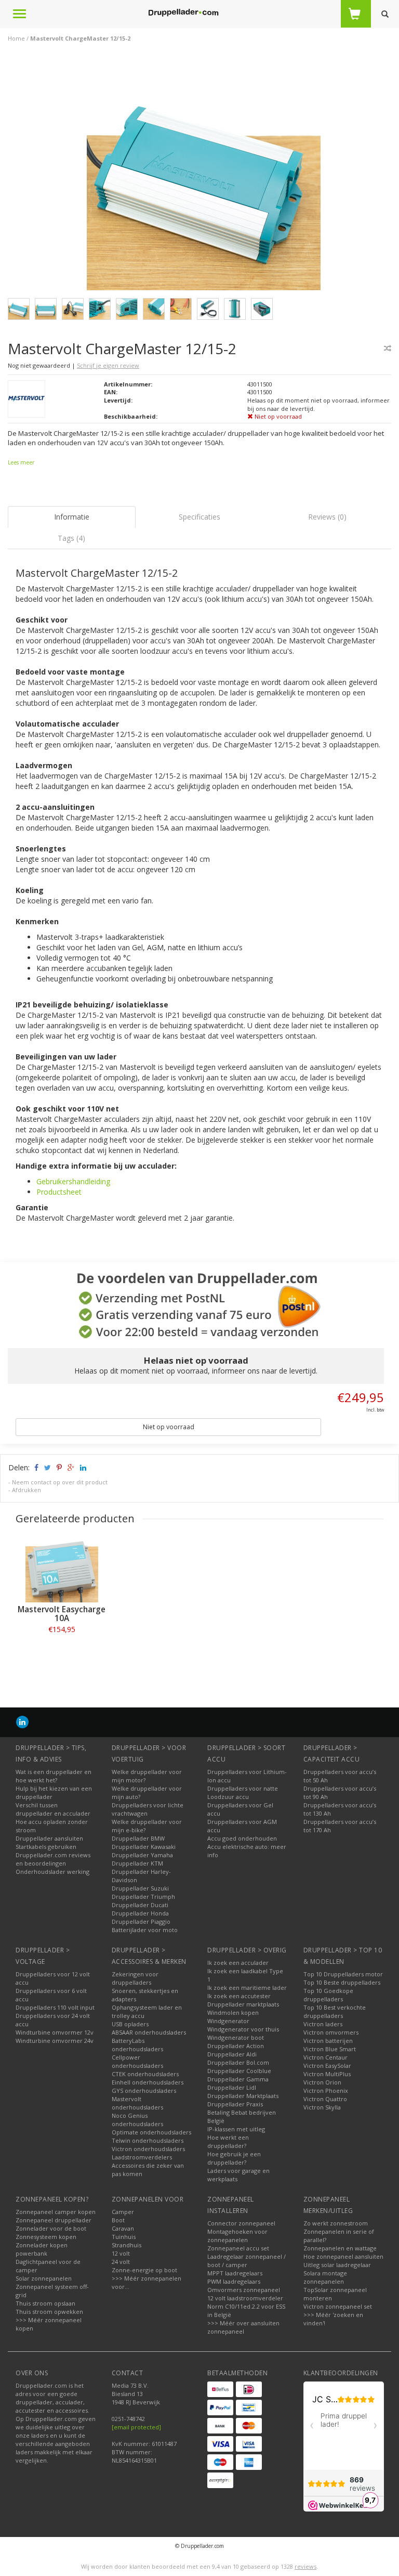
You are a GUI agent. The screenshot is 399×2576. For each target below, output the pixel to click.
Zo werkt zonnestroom (336, 2223)
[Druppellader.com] (183, 13)
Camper (123, 2212)
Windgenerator (228, 2021)
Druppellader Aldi (232, 2054)
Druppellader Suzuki (140, 1888)
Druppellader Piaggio (141, 1921)
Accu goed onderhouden (242, 1838)
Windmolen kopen (233, 2012)
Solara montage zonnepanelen (325, 2277)
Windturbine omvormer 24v (55, 2041)
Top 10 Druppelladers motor (343, 1974)
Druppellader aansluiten (49, 1838)
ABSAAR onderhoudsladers (149, 2032)
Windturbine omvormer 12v (55, 2032)
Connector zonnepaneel (241, 2223)
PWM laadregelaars (234, 2281)
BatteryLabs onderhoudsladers (137, 2045)
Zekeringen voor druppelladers (135, 1978)
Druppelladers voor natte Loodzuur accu (243, 1792)
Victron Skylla (322, 2107)
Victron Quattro (325, 2099)
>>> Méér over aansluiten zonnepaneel (243, 2327)
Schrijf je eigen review (108, 365)
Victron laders (323, 2024)
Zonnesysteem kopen (46, 2237)
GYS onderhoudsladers (144, 2090)
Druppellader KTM (137, 1863)
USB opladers (130, 2024)
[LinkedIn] (22, 1722)
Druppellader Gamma (238, 2079)
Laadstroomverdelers (142, 2157)
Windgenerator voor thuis (243, 2029)
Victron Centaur (325, 2057)
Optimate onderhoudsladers (151, 2132)
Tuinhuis (124, 2237)
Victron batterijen (328, 2041)
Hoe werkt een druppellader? (228, 2141)
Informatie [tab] (72, 517)
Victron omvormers (331, 2032)
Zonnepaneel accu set (238, 2248)
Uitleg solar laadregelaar (337, 2265)
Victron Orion (322, 2082)
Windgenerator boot (236, 2037)
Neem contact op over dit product (60, 1482)
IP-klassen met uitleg (236, 2129)
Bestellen (62, 1653)
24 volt (121, 2262)
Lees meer (21, 462)
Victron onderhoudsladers (148, 2149)
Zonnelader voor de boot (51, 2228)
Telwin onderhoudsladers (148, 2140)
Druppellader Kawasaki (144, 1847)
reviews (305, 2566)
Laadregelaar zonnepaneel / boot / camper (247, 2261)
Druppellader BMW (138, 1838)
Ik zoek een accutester (239, 1996)
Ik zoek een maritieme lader (247, 1988)
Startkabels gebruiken (46, 1847)
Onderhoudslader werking (52, 1872)
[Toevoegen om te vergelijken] (388, 348)
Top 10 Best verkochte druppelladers (335, 2011)
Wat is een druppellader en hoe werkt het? (54, 1776)
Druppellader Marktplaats (243, 2096)
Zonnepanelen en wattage (340, 2248)
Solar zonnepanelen (44, 2278)
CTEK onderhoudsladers (145, 2074)
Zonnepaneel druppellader (54, 2220)
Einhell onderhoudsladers (148, 2082)
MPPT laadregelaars (235, 2273)
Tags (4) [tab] (71, 538)
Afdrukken (26, 1490)
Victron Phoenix (326, 2090)
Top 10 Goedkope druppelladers (328, 1995)
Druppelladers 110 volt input (55, 2007)
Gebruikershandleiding (73, 1181)
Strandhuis (127, 2245)
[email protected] (136, 2427)
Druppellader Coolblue (239, 2071)
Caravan (123, 2228)
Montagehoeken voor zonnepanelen (237, 2236)
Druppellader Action (236, 2046)
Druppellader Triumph (143, 1897)
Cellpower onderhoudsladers (137, 2061)
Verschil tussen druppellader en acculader (53, 1809)
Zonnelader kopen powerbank (42, 2249)
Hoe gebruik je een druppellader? (234, 2158)
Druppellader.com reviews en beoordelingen (53, 1859)
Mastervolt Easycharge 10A (62, 1614)
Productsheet (59, 1192)
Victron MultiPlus (327, 2074)
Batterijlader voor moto (145, 1930)
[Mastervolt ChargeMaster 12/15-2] (204, 176)
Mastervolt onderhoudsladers (137, 2103)
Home (16, 38)
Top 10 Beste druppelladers (342, 1982)
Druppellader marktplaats (243, 2004)
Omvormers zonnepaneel (244, 2290)
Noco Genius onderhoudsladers (137, 2120)
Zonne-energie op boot (144, 2270)
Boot (118, 2220)
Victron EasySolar (327, 2066)
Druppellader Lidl (232, 2087)
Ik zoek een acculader (238, 1963)
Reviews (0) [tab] (327, 517)
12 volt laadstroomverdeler (245, 2298)
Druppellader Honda (140, 1913)
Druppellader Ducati (140, 1905)
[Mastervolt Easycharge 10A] (62, 1566)
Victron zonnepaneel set (338, 2306)
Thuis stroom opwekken (49, 2312)
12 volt (121, 2253)
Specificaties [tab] (199, 517)
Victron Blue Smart (330, 2049)
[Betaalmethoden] (220, 2389)
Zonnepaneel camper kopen (56, 2212)
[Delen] (36, 1467)
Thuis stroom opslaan (45, 2303)
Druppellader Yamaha (142, 1855)
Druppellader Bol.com (238, 2062)
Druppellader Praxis (235, 2104)
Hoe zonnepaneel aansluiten (343, 2256)
